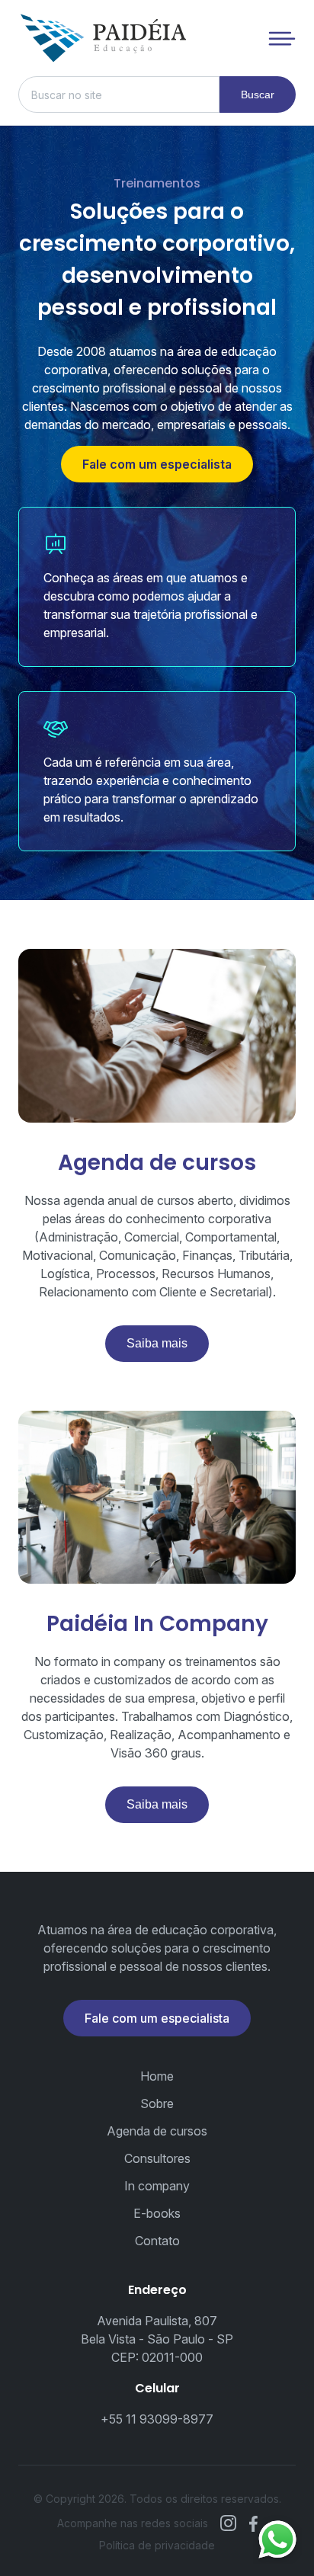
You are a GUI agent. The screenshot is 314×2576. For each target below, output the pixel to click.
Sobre (157, 2103)
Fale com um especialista (157, 464)
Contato (157, 2241)
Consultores (157, 2158)
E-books (157, 2213)
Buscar (258, 95)
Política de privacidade (157, 2545)
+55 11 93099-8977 (157, 2419)
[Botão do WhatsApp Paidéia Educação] (277, 2539)
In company (157, 2186)
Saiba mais (157, 1343)
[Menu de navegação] (282, 38)
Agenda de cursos (157, 2131)
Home (157, 2076)
